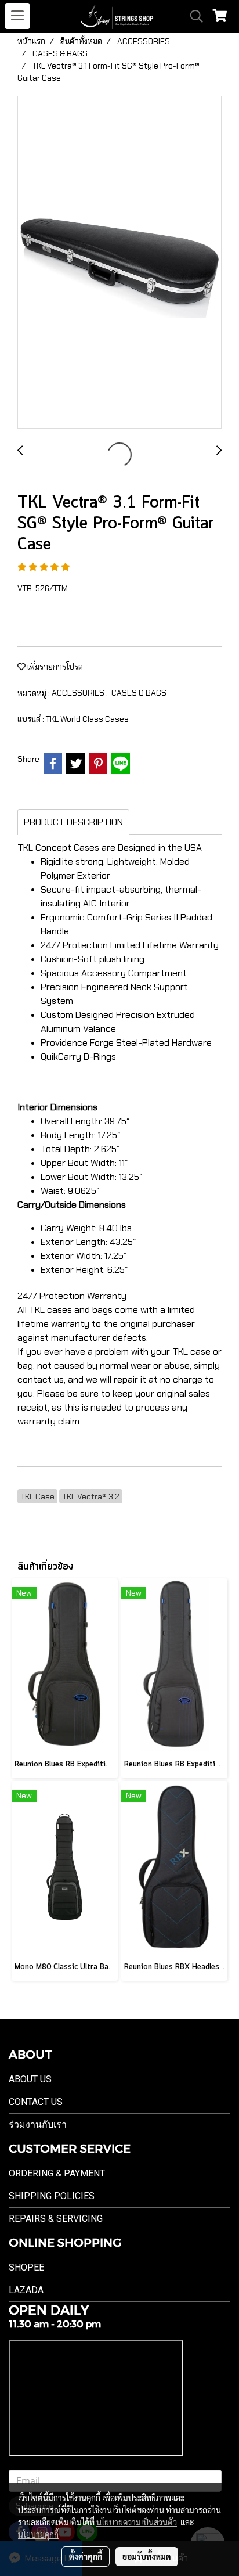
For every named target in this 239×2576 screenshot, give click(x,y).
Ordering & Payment (57, 2173)
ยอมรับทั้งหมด (147, 2556)
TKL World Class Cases (87, 719)
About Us (30, 2079)
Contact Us (36, 2102)
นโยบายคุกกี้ (38, 2534)
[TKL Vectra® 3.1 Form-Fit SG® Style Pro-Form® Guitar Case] (119, 263)
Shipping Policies (52, 2196)
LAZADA (26, 2290)
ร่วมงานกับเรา (38, 2125)
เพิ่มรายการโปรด (54, 667)
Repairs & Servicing (56, 2219)
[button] (193, 16)
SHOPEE (26, 2267)
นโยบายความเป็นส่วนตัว (137, 2522)
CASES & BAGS (139, 693)
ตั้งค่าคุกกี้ (86, 2556)
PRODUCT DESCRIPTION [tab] (73, 822)
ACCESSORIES (79, 693)
